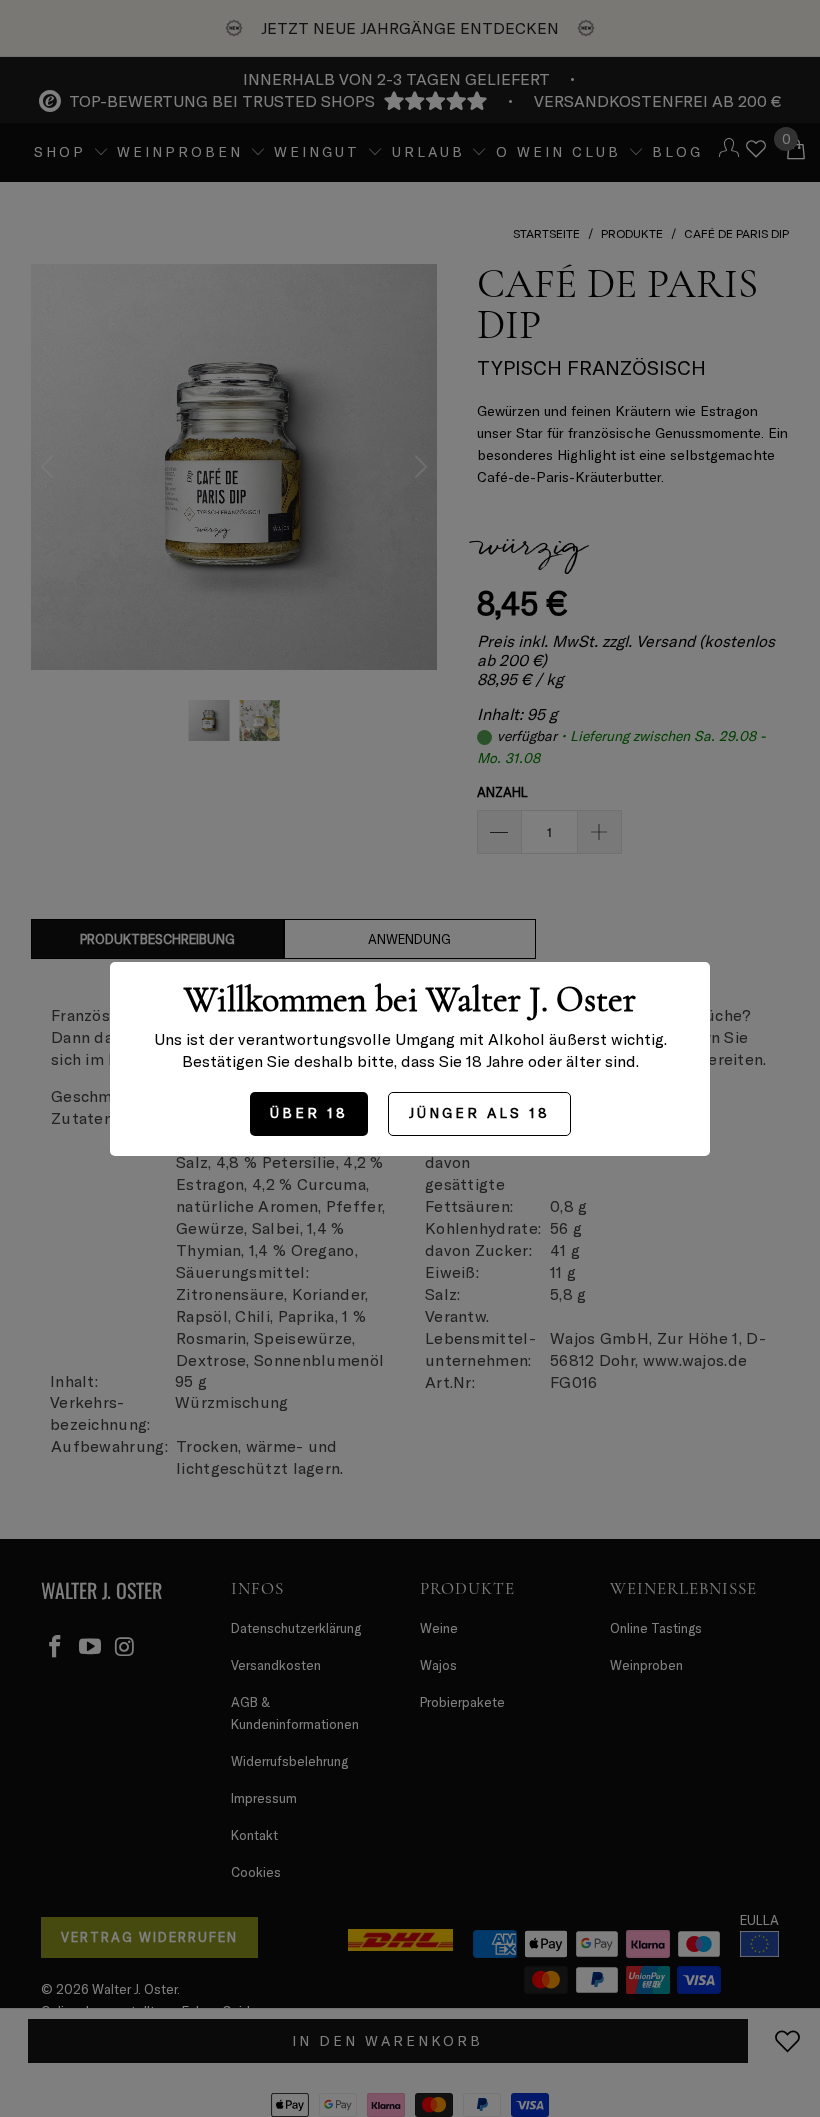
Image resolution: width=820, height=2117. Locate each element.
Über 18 (309, 1112)
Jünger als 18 (479, 1112)
